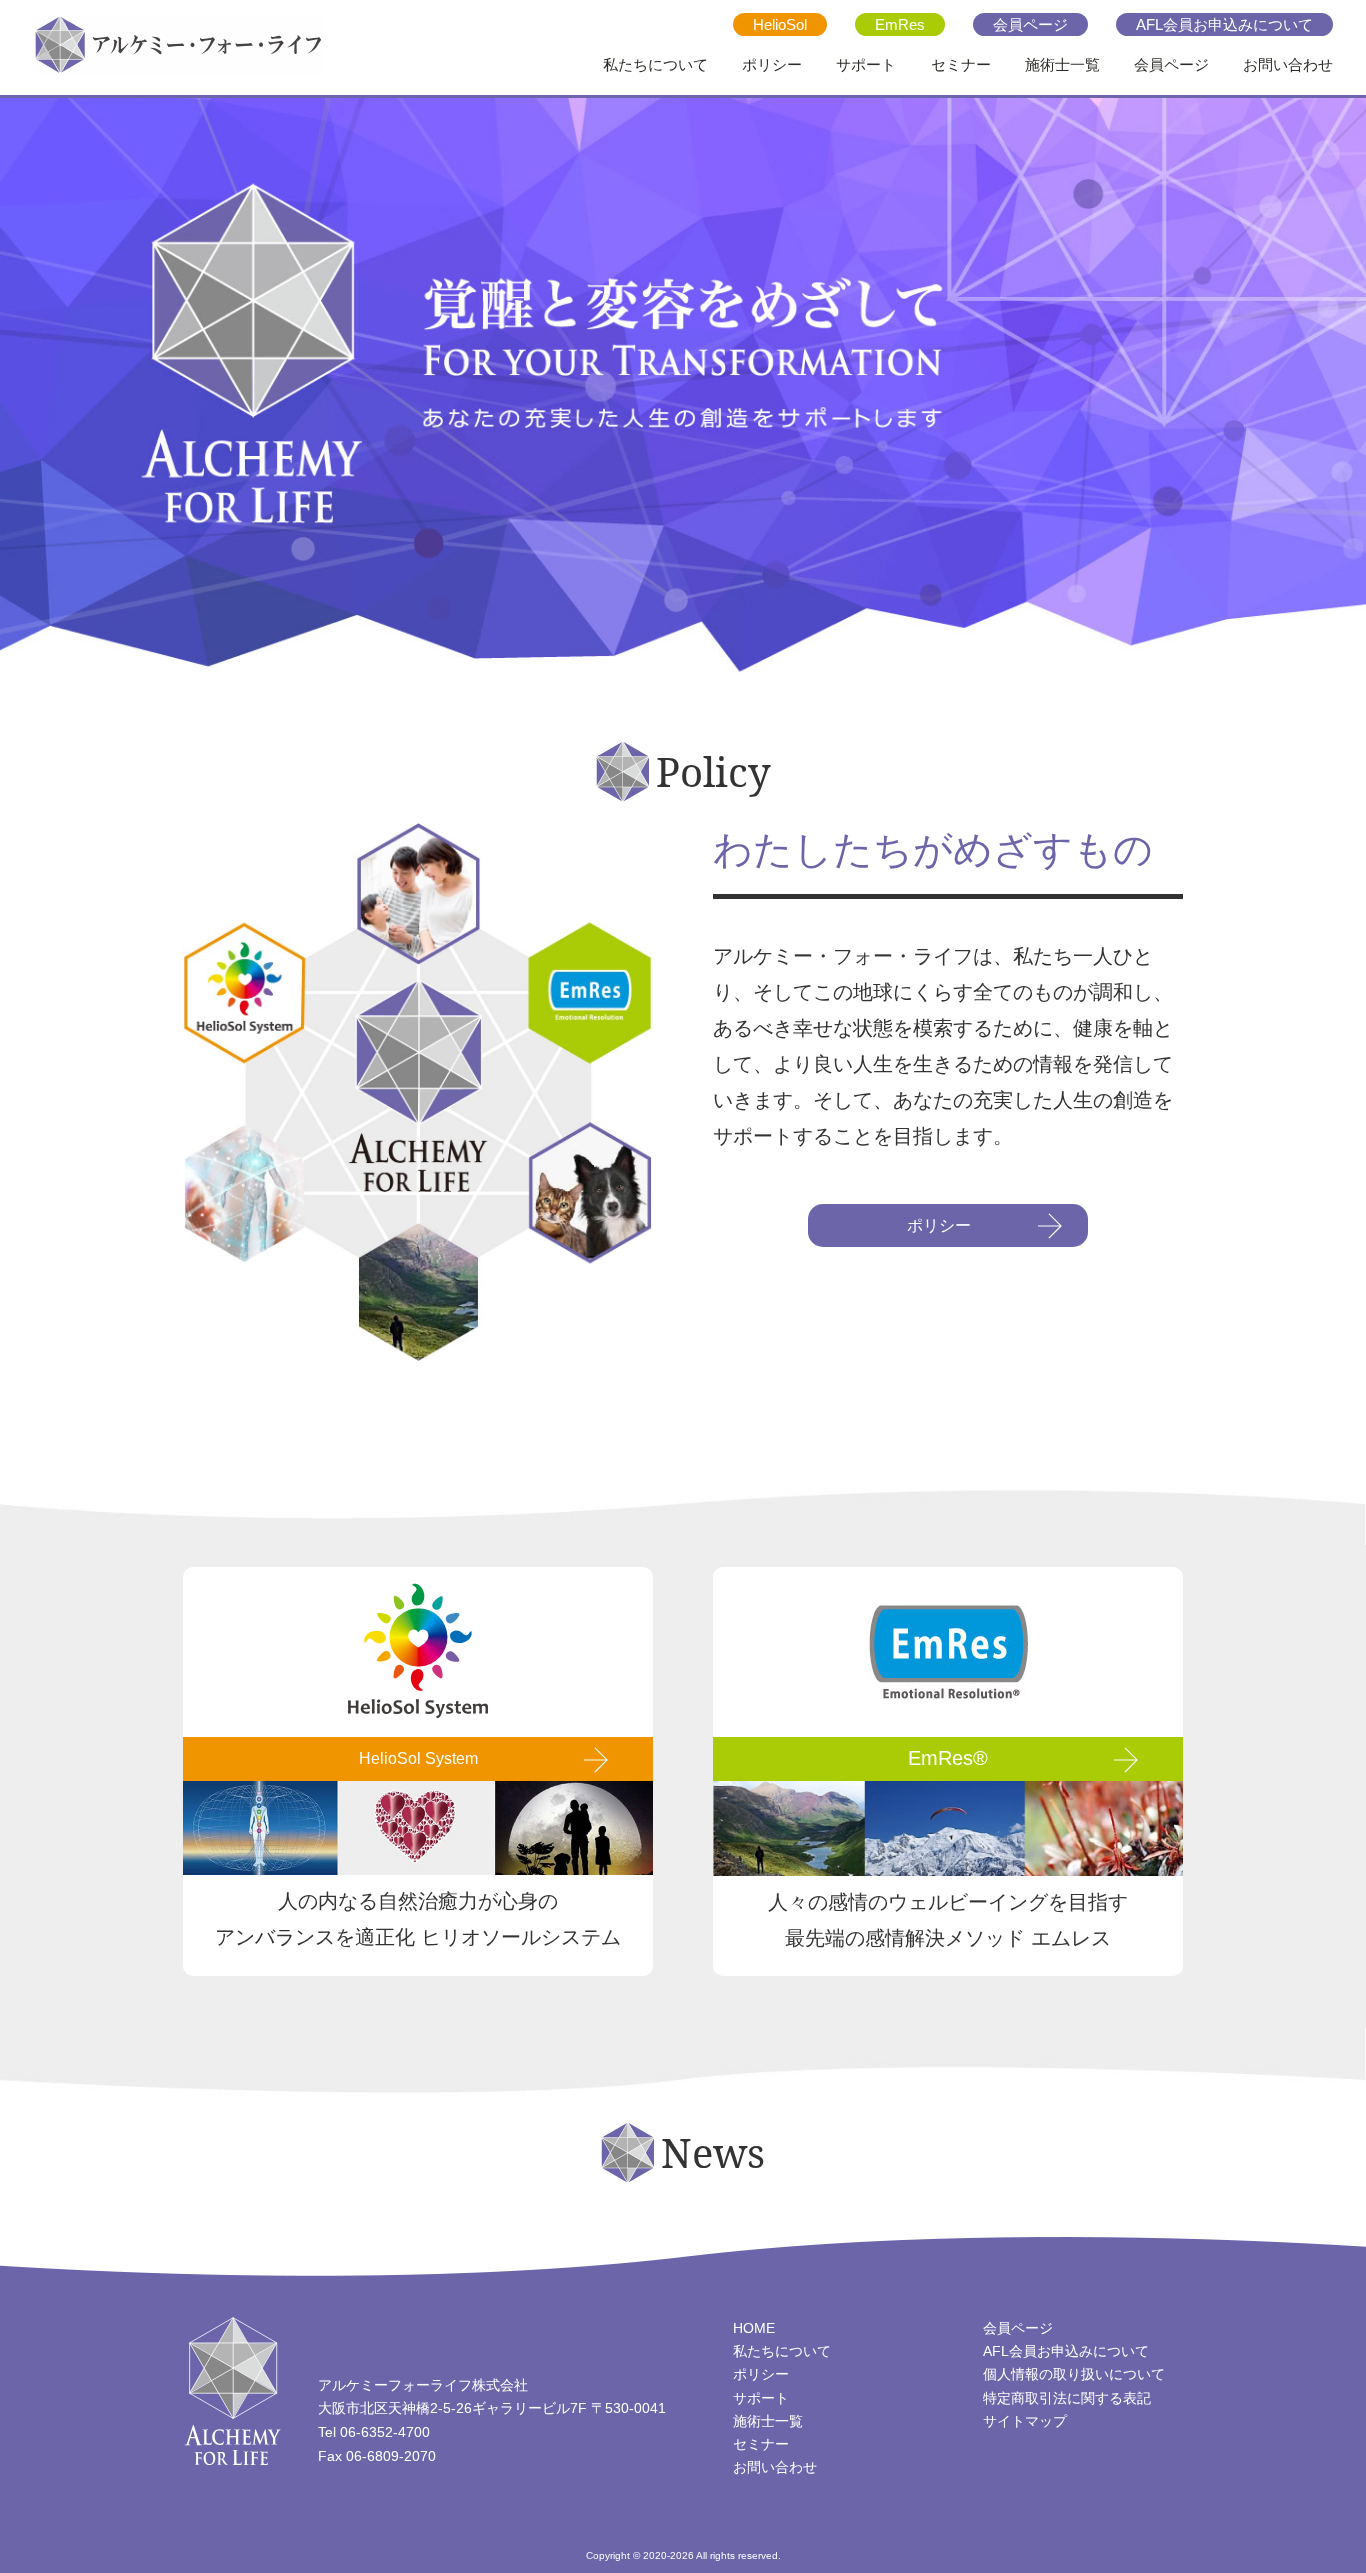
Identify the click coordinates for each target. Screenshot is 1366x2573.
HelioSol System (418, 1758)
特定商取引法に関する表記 (1067, 2398)
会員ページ (1030, 24)
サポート (866, 64)
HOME (754, 2328)
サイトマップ (1025, 2421)
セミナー (961, 64)
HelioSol (780, 24)
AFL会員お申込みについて (1224, 24)
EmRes (900, 24)
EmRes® (948, 1758)
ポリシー (772, 64)
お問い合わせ (1288, 64)
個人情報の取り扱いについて (1074, 2374)
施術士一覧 (1062, 64)
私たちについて (655, 64)
